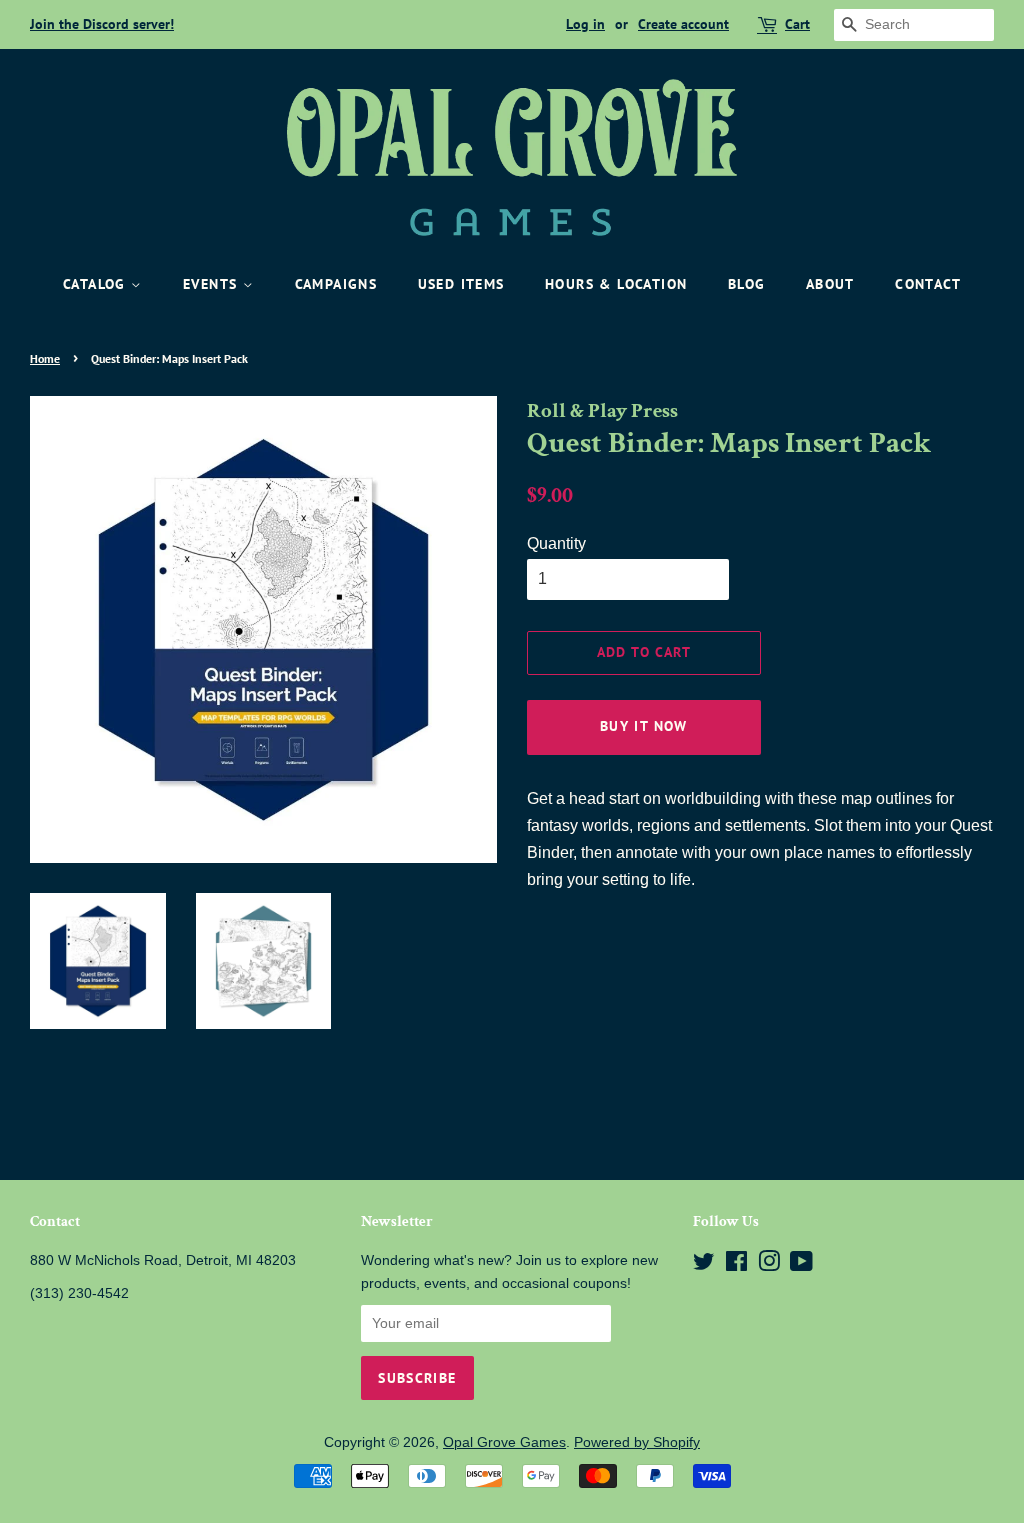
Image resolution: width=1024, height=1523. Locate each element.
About (830, 284)
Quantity (556, 543)
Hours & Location (616, 284)
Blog (747, 284)
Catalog (97, 284)
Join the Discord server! (102, 24)
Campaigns (336, 284)
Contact (928, 284)
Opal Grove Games (504, 1442)
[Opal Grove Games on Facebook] (736, 1265)
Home (45, 358)
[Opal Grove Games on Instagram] (769, 1265)
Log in (585, 24)
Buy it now (644, 726)
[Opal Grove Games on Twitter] (704, 1265)
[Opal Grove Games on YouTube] (801, 1265)
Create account (683, 24)
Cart (797, 24)
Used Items (461, 284)
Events (213, 284)
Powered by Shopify (637, 1442)
